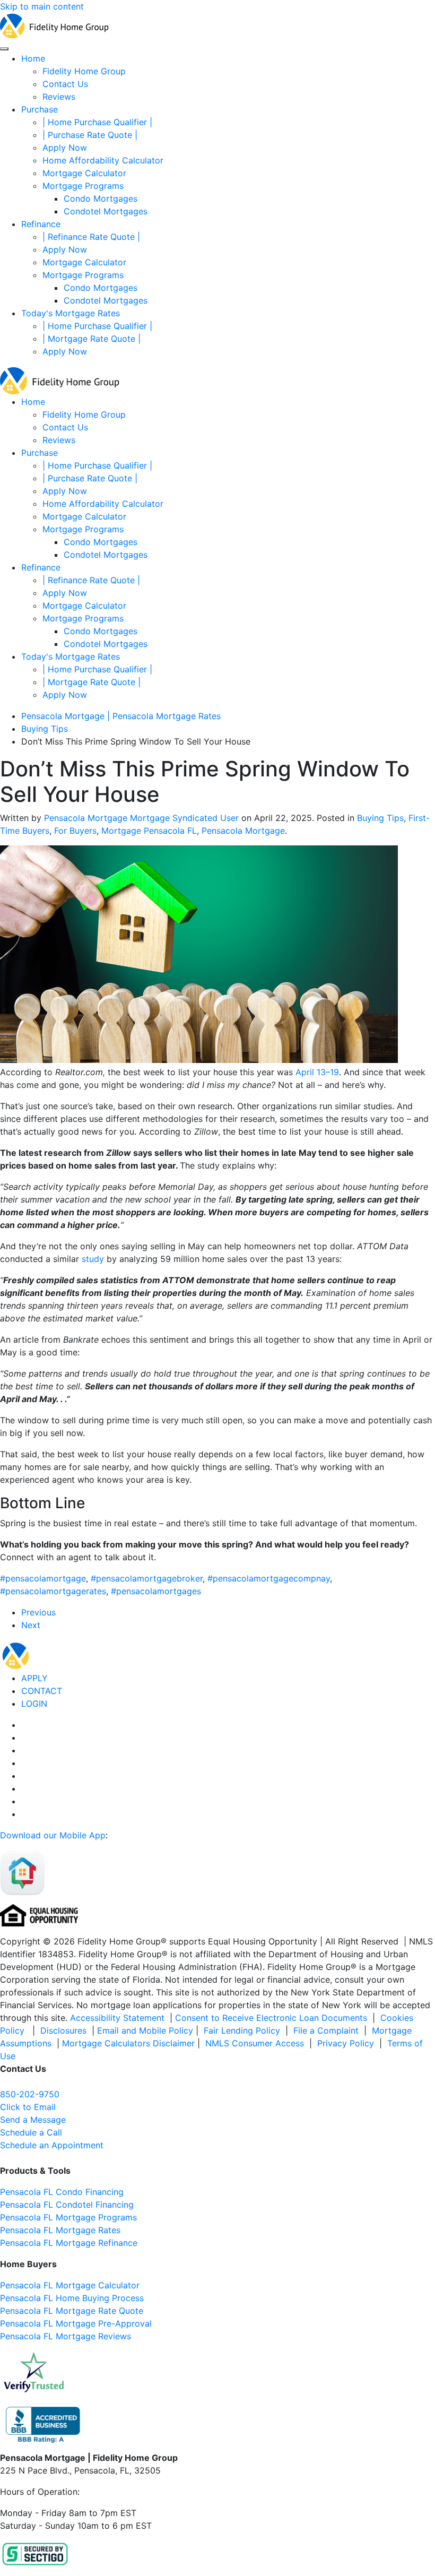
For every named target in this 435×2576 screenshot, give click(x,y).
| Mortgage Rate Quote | (92, 339)
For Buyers (75, 831)
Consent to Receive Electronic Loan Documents (271, 2018)
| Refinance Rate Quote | (91, 237)
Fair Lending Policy (242, 2030)
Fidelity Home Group (84, 71)
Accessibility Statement (117, 2018)
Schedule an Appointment (52, 2145)
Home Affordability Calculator (103, 160)
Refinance (41, 224)
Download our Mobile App (53, 1835)
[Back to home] (54, 25)
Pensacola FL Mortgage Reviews (66, 2336)
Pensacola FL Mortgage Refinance (69, 2243)
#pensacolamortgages (156, 1591)
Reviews (59, 97)
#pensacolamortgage (43, 1578)
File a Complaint (327, 2030)
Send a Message (33, 2120)
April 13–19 (317, 1072)
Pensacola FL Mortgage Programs (68, 2217)
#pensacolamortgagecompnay (269, 1578)
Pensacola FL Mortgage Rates (60, 2230)
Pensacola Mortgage (243, 831)
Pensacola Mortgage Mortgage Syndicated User (141, 818)
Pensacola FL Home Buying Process (72, 2298)
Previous (38, 1612)
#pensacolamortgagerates (53, 1591)
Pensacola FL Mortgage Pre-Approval (76, 2323)
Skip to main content (42, 6)
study (93, 1259)
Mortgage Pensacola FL (149, 831)
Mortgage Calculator (84, 173)
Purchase (40, 109)
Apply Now (65, 148)
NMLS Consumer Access (255, 2043)
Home (33, 58)
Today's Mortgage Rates (71, 313)
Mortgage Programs (83, 186)
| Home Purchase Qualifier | (97, 122)
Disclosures (63, 2030)
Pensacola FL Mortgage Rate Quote (72, 2311)
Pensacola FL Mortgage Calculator (70, 2285)
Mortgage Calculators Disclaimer (128, 2043)
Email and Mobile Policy (145, 2030)
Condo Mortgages (101, 198)
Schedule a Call (31, 2132)
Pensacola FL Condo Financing (62, 2192)
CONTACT (42, 1691)
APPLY (34, 1678)
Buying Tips (380, 818)
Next (31, 1625)
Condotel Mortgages (106, 211)
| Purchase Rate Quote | (90, 135)
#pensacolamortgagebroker (147, 1578)
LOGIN (34, 1704)
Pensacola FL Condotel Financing (67, 2205)
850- (30, 2094)
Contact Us (65, 84)
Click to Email (28, 2107)
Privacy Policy (346, 2043)
